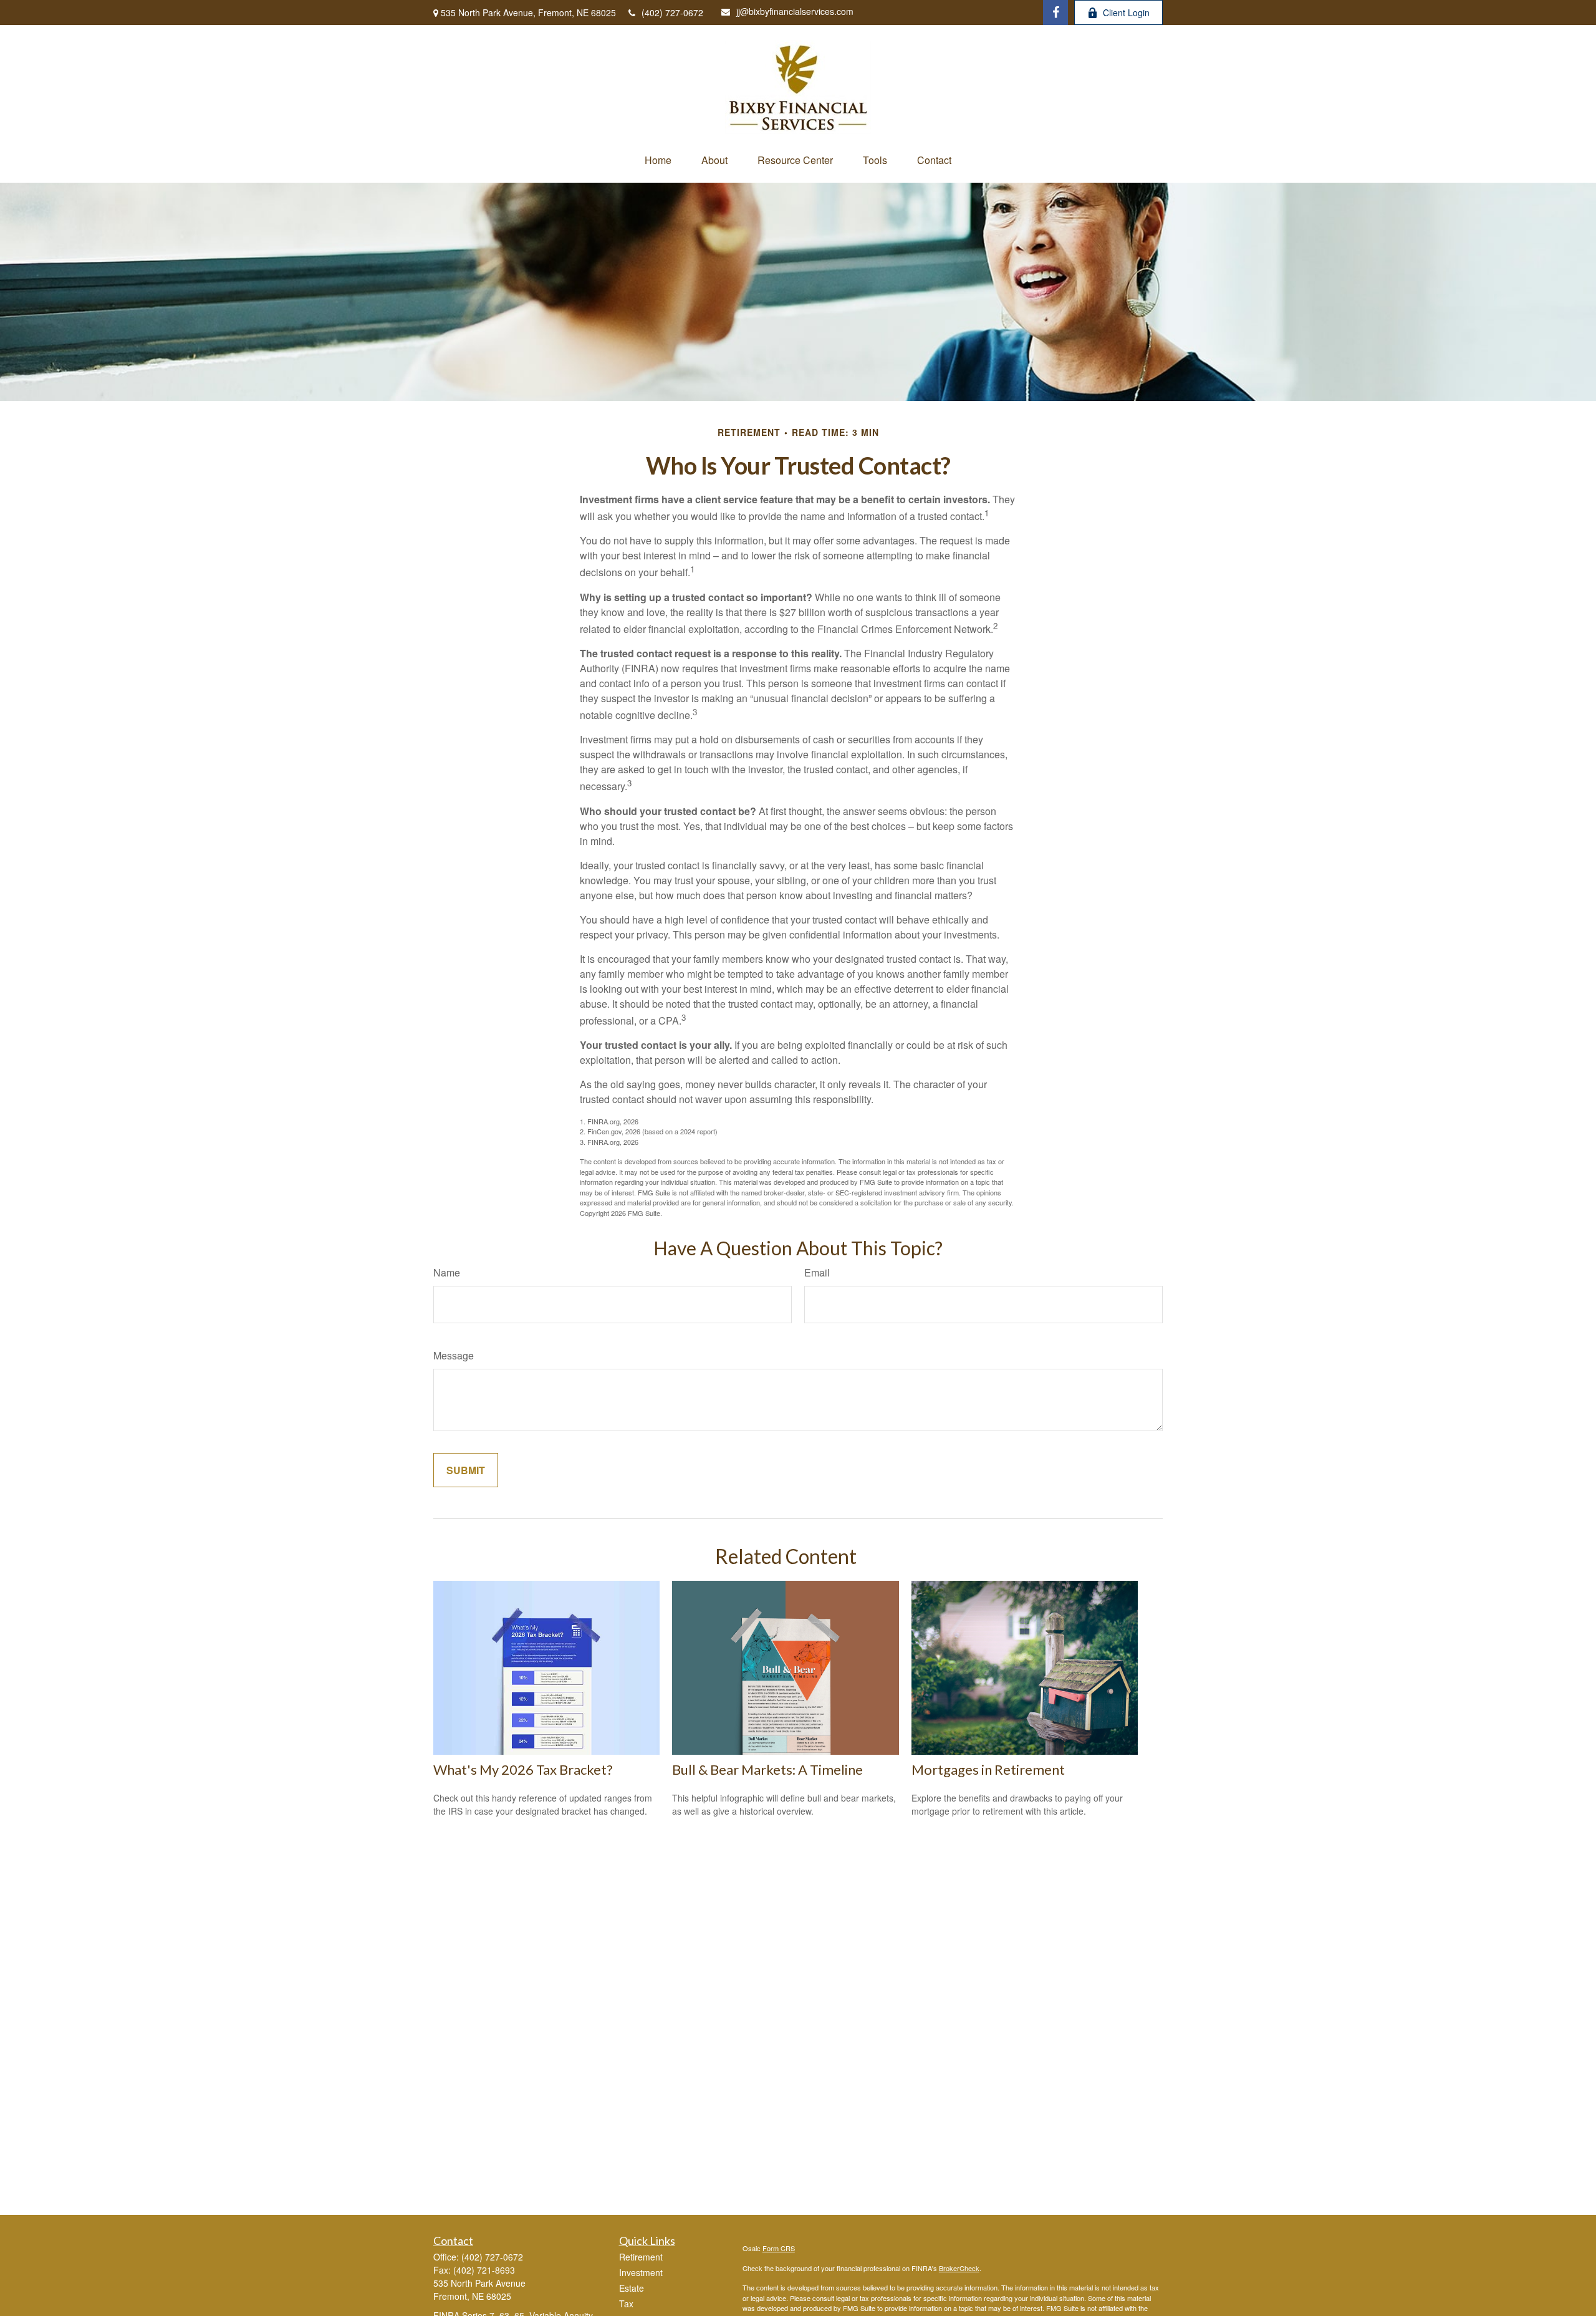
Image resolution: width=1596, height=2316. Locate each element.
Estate (632, 2288)
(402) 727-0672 (672, 12)
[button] (658, 160)
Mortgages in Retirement (988, 1769)
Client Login (1126, 12)
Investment (641, 2272)
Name (447, 1272)
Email (817, 1272)
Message (454, 1355)
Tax (626, 2304)
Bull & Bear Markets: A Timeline (767, 1769)
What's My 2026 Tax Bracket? (523, 1769)
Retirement (641, 2257)
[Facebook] (1055, 12)
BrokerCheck (959, 2268)
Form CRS (779, 2248)
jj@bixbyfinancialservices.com (795, 11)
